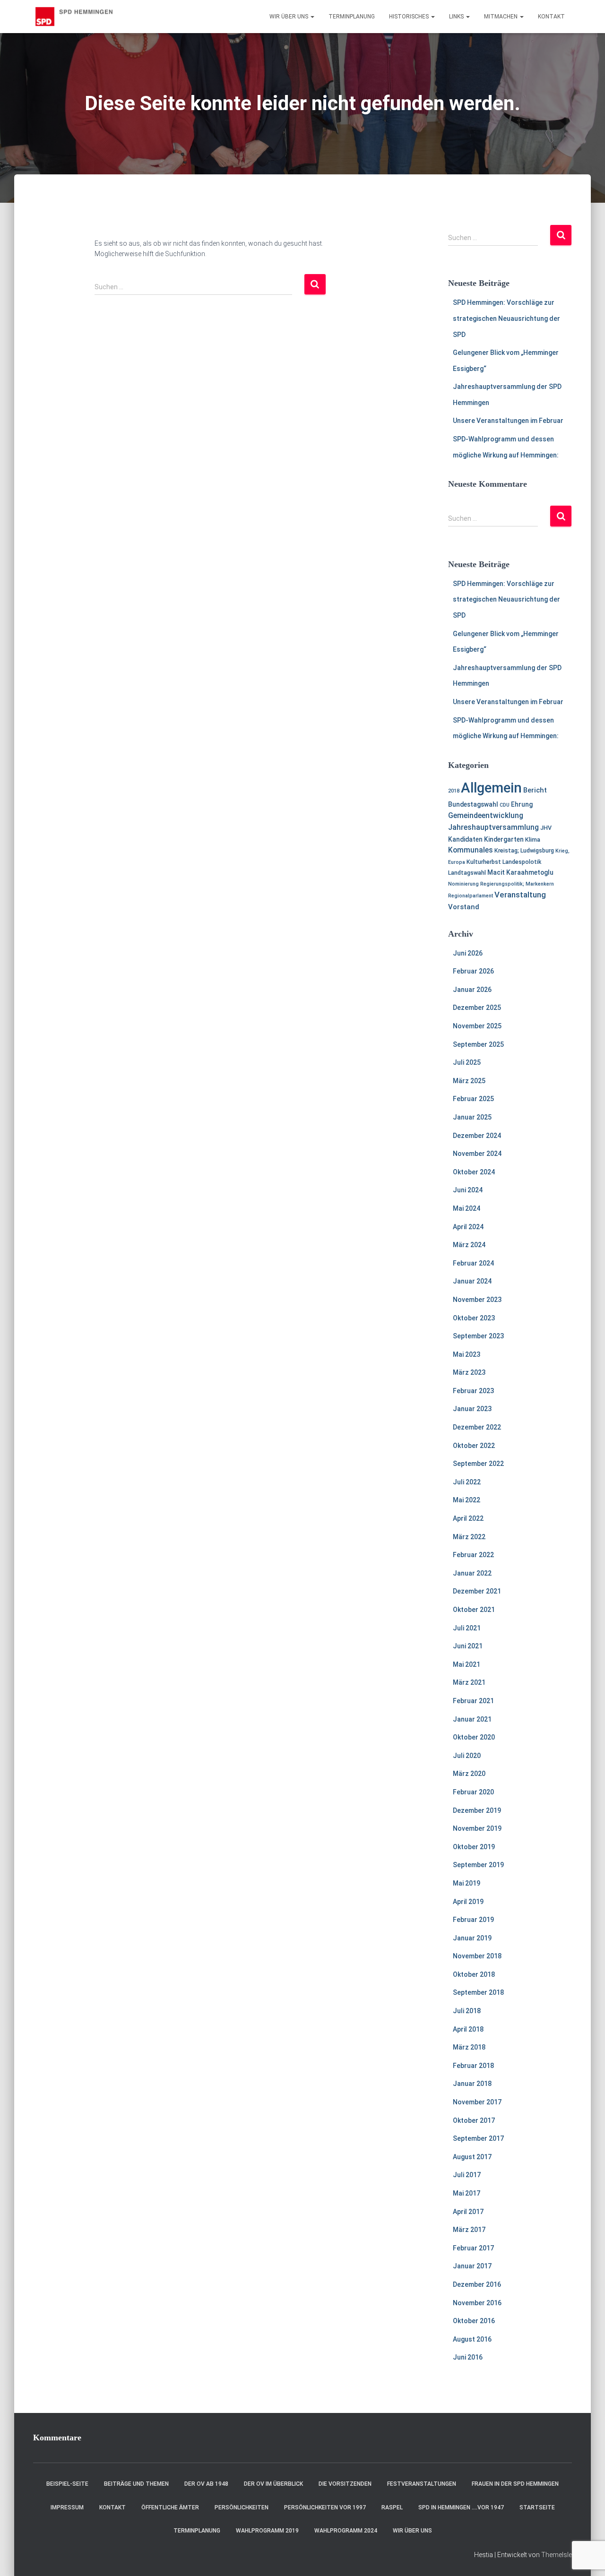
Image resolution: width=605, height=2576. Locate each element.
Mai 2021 (467, 1664)
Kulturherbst (484, 862)
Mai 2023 (467, 1354)
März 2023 (469, 1372)
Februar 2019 (473, 1920)
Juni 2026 (468, 953)
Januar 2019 (472, 1938)
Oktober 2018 (474, 1974)
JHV (546, 828)
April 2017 (468, 2212)
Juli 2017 (467, 2175)
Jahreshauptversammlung (493, 827)
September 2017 (478, 2138)
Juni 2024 (468, 1190)
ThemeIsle (557, 2555)
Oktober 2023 (474, 1318)
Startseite (537, 2507)
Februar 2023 (473, 1391)
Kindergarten (504, 839)
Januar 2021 (472, 1719)
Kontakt (551, 17)
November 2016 (477, 2303)
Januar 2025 (472, 1117)
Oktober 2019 (474, 1847)
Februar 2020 (473, 1792)
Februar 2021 (473, 1701)
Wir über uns (290, 17)
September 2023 (478, 1336)
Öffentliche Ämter (170, 2507)
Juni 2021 (468, 1646)
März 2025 (469, 1081)
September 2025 (478, 1044)
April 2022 (468, 1518)
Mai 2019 (467, 1883)
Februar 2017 (473, 2248)
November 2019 (477, 1828)
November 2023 (477, 1300)
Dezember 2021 (477, 1591)
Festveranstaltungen (422, 2484)
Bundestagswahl (473, 804)
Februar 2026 (473, 971)
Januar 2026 (472, 990)
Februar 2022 (473, 1555)
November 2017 (477, 2102)
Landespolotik (522, 862)
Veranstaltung (520, 895)
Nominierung (463, 884)
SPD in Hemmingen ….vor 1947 (461, 2507)
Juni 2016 (468, 2357)
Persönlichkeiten (242, 2507)
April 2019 (468, 1902)
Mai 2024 (467, 1208)
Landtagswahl (467, 873)
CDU (505, 805)
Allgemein (491, 788)
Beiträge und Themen (136, 2484)
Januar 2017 (472, 2266)
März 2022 (469, 1537)
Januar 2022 (472, 1573)
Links (457, 17)
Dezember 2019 (477, 1810)
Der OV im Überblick (273, 2484)
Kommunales (471, 850)
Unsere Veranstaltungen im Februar (508, 421)
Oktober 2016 (474, 2321)
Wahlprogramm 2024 (346, 2531)
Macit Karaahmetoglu (520, 872)
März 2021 (469, 1682)
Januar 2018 (472, 2084)
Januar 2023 (472, 1409)
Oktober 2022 (474, 1446)
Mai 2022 (467, 1500)
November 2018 (477, 1956)
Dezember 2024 (477, 1136)
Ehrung (522, 804)
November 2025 (477, 1026)
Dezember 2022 (477, 1427)
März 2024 (469, 1245)
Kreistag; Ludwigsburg (524, 850)
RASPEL (392, 2507)
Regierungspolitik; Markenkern (517, 884)
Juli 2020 (467, 1756)
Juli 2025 (467, 1062)
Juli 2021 (467, 1628)
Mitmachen (501, 17)
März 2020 (469, 1774)
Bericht (535, 790)
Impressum (67, 2507)
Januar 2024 (472, 1281)
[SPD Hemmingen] (79, 17)
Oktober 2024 (474, 1172)
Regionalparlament (471, 896)
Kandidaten (465, 839)
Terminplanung (352, 17)
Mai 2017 (467, 2193)
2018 (454, 791)
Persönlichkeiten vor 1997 (325, 2507)
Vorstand (464, 907)
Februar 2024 (473, 1263)
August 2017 (472, 2157)
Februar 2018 (473, 2066)
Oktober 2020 (474, 1737)
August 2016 (472, 2339)
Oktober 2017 (474, 2120)
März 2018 (469, 2047)
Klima (533, 840)
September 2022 (478, 1464)
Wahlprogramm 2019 (267, 2531)
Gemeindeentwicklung (486, 816)
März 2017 (469, 2230)
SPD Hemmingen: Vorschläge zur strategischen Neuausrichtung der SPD (506, 318)
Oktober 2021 (474, 1610)
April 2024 (468, 1227)
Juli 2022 (467, 1482)
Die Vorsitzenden (345, 2484)
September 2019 (478, 1865)
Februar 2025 (473, 1099)
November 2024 (477, 1154)
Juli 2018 (467, 2011)
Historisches (410, 17)
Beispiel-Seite (67, 2484)
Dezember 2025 (477, 1008)
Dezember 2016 (477, 2284)
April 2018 (468, 2029)
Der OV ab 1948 (206, 2484)
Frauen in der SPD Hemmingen (515, 2484)
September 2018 (478, 1992)
